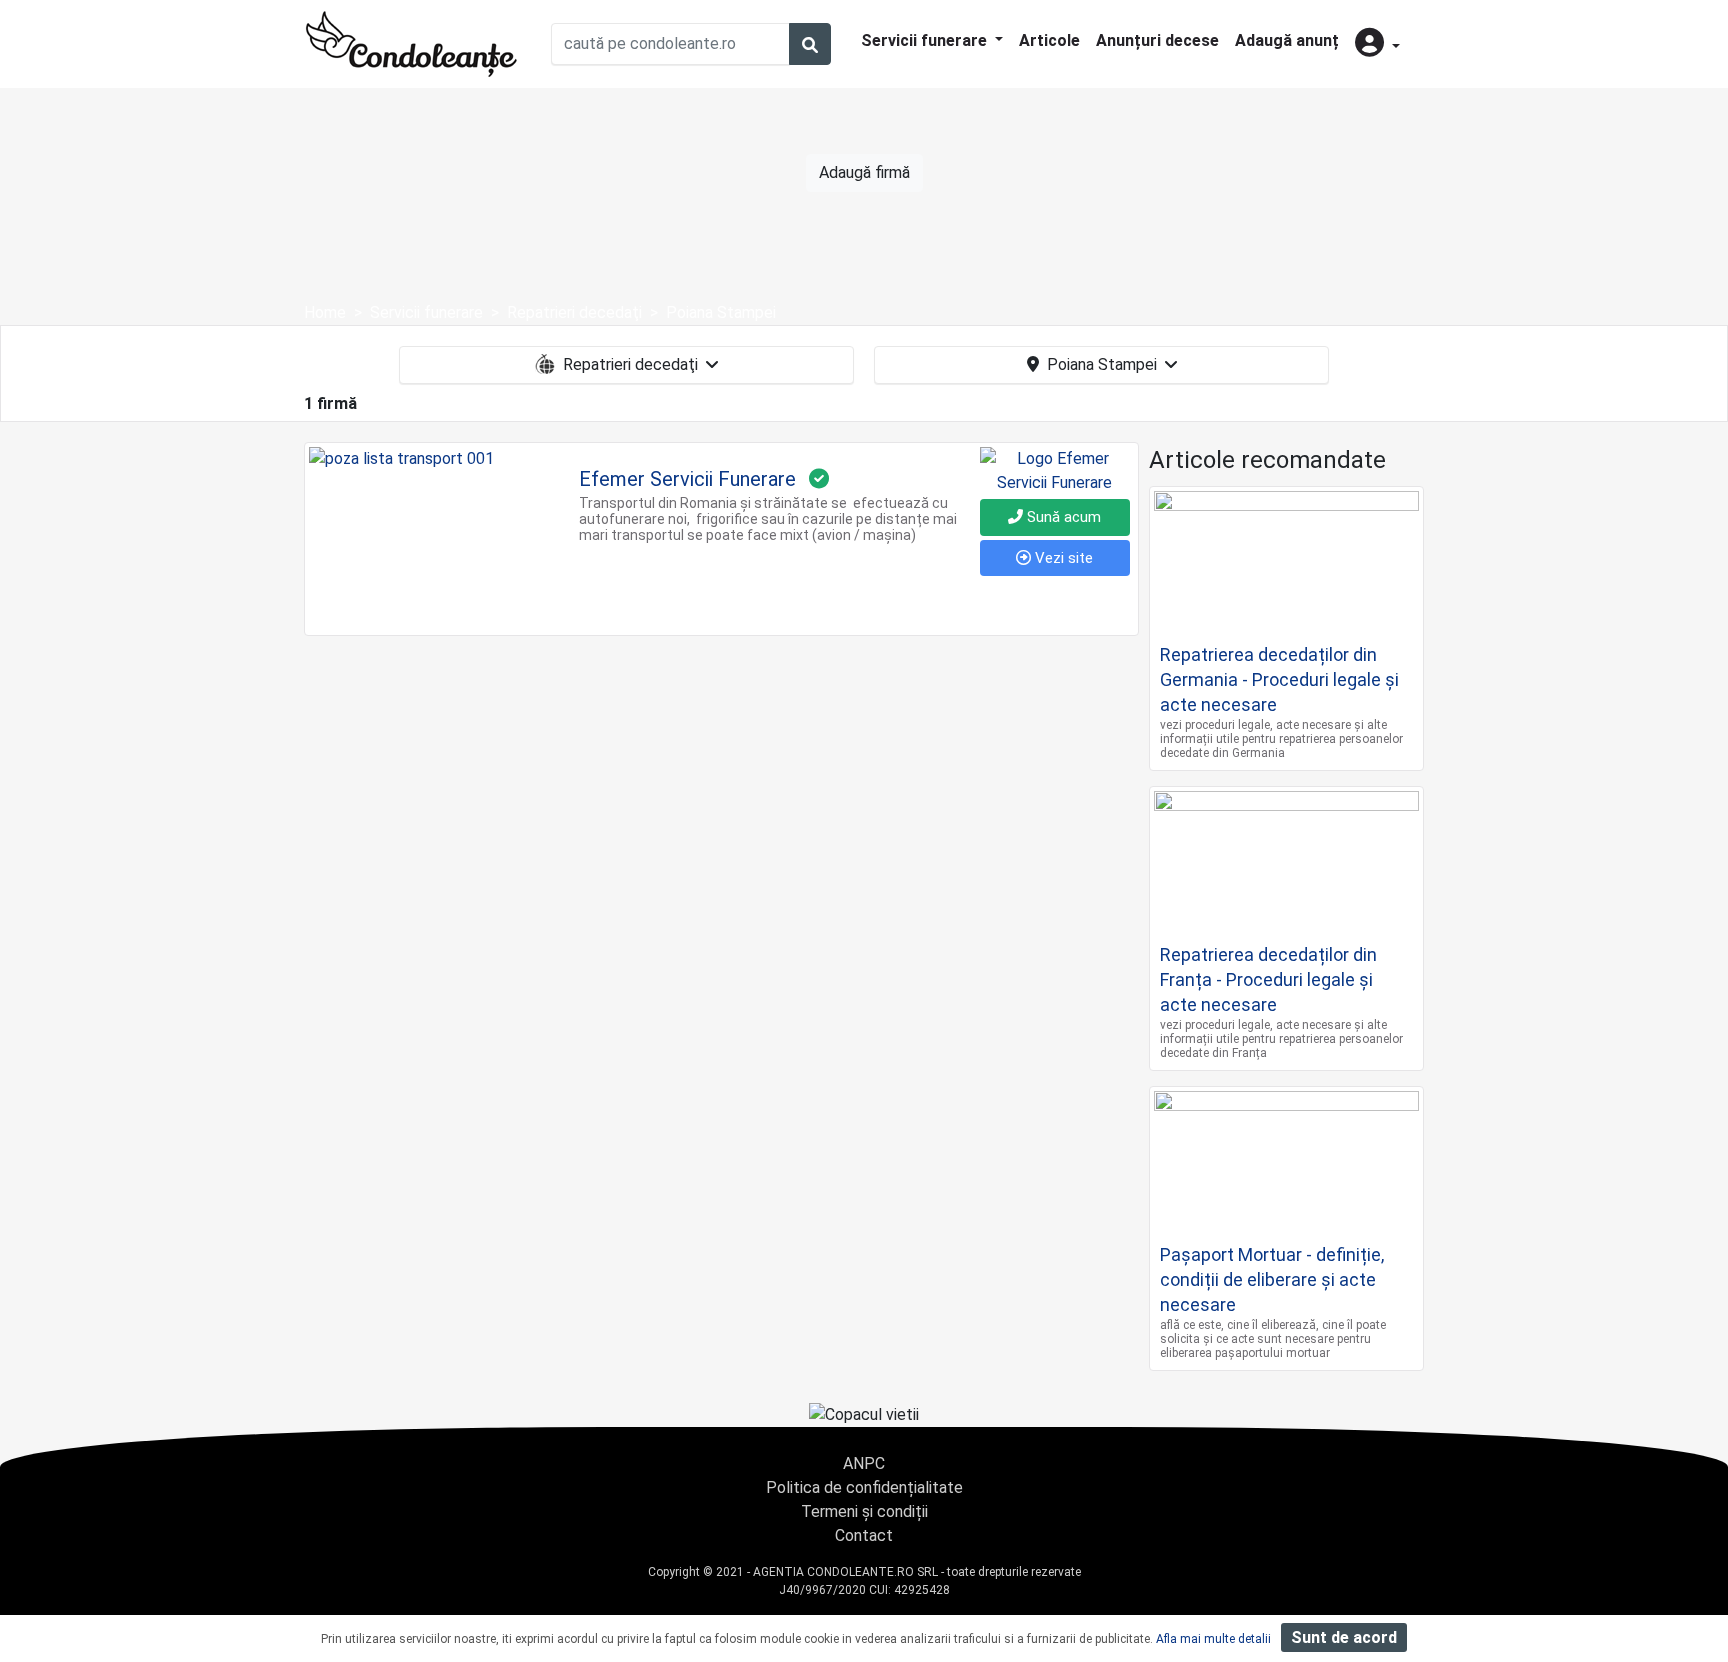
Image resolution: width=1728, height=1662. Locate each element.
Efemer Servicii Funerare (687, 479)
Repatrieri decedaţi (630, 364)
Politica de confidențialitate (864, 1487)
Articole (1049, 40)
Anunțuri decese (1157, 40)
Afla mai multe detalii (1213, 1639)
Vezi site (1062, 558)
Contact (864, 1535)
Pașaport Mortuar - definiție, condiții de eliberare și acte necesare (1272, 1279)
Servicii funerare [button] (926, 40)
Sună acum (1062, 517)
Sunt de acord (1344, 1637)
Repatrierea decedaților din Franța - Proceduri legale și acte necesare (1268, 979)
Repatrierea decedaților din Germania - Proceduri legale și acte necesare (1279, 679)
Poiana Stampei (1102, 364)
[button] (1377, 44)
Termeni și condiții (864, 1511)
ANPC (864, 1463)
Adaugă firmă (864, 172)
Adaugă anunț (1287, 40)
